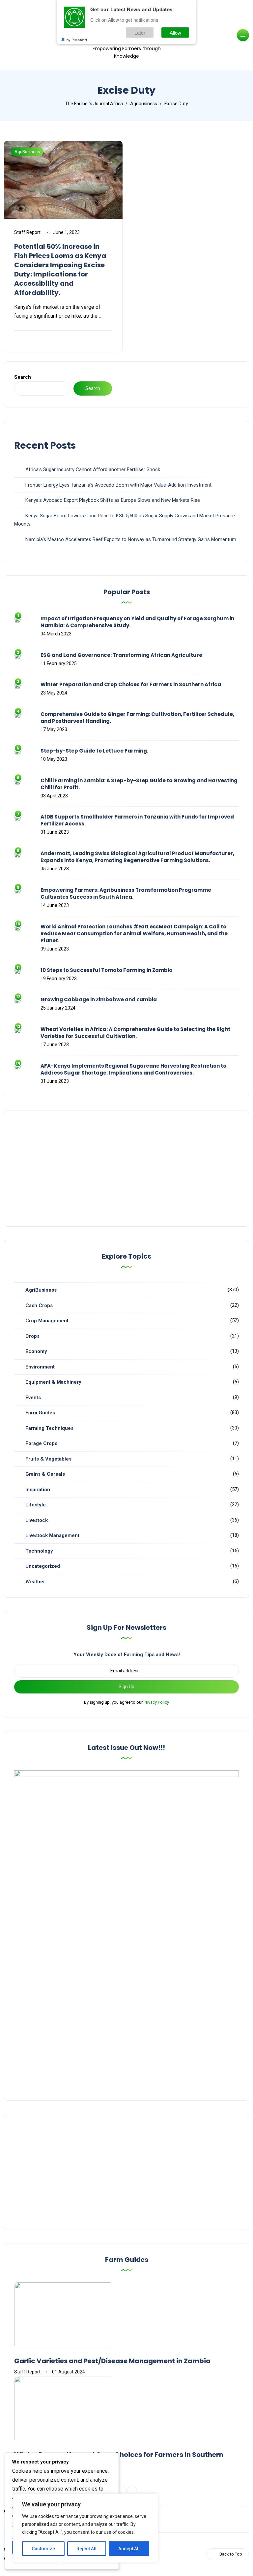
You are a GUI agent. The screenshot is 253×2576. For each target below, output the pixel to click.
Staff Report (27, 232)
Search (23, 377)
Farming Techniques (49, 1428)
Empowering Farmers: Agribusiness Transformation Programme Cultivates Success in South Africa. (126, 893)
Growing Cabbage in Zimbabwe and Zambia (99, 999)
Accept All (129, 2549)
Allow (175, 32)
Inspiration (38, 1490)
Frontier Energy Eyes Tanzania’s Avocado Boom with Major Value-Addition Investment (118, 485)
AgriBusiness (27, 152)
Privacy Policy (156, 1702)
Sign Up (126, 1687)
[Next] (132, 2491)
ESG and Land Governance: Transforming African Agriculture (121, 655)
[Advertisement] (126, 1169)
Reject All (86, 2549)
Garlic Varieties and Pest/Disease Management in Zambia (112, 2361)
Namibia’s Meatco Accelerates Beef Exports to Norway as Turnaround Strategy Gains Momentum (131, 539)
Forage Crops (41, 1443)
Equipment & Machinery (53, 1382)
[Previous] (121, 2491)
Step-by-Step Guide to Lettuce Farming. (94, 751)
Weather (35, 1582)
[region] (86, 2528)
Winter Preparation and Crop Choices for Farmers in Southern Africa (131, 684)
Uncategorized (43, 1566)
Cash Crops (39, 1305)
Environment (40, 1367)
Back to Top (231, 2554)
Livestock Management (52, 1535)
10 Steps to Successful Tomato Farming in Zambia (107, 970)
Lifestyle (36, 1505)
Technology (39, 1551)
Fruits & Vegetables (48, 1459)
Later (140, 32)
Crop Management (47, 1321)
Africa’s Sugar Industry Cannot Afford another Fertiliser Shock (93, 469)
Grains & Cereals (45, 1474)
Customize (43, 2549)
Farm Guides (40, 1413)
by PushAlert (77, 40)
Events (33, 1398)
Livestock (37, 1520)
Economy (36, 1351)
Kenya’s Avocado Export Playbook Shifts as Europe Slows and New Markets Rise (113, 500)
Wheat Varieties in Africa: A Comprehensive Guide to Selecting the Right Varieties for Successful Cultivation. (135, 1033)
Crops (32, 1336)
